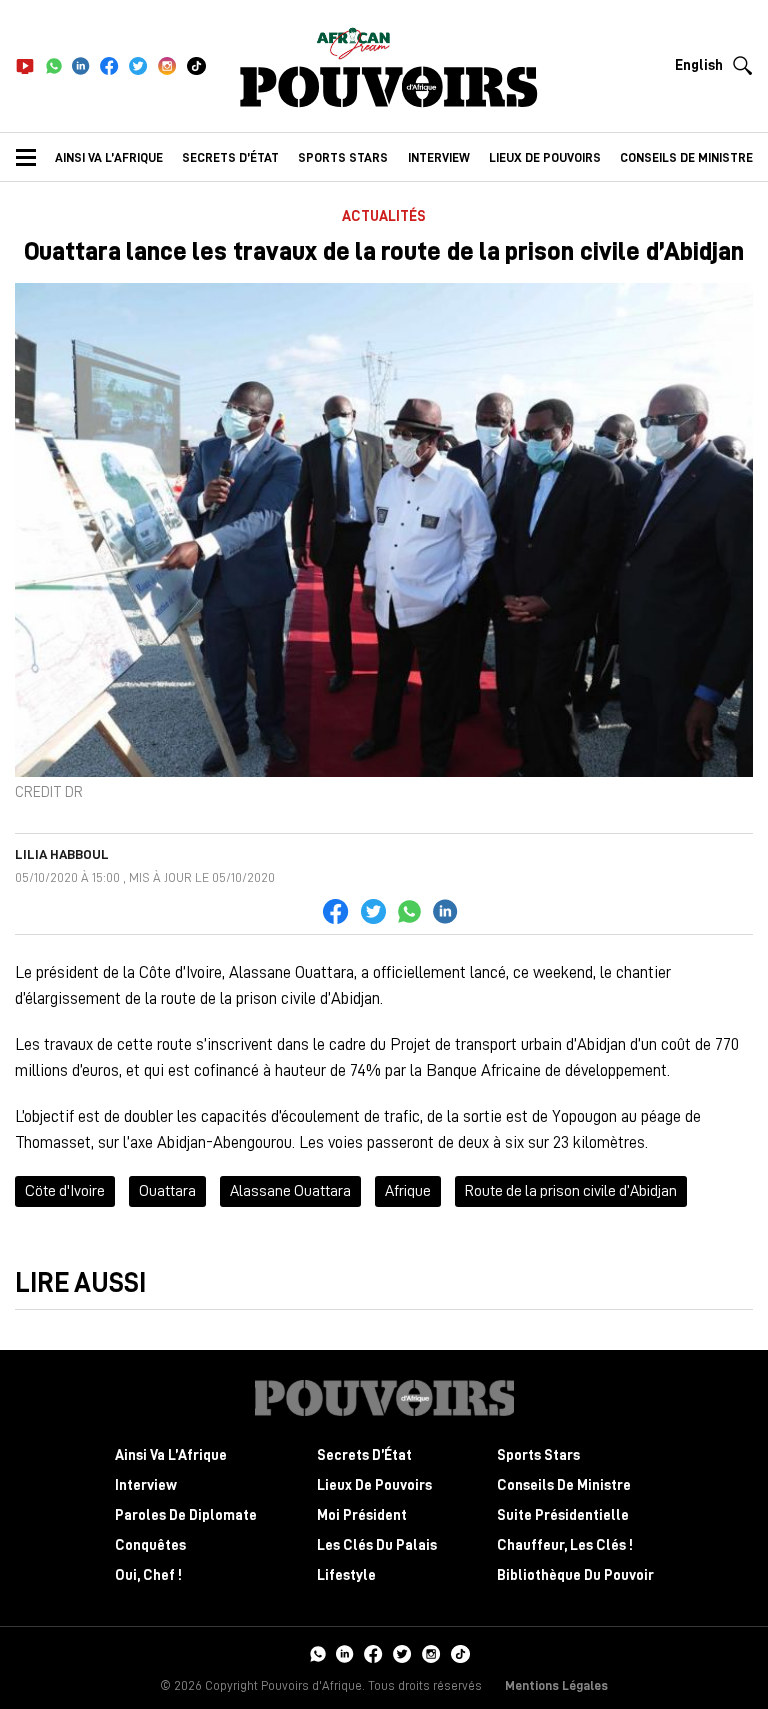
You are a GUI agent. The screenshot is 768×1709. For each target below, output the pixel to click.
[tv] (25, 66)
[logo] (389, 87)
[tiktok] (196, 66)
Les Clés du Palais (377, 1545)
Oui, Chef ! (148, 1575)
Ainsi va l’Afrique (109, 157)
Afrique (408, 1191)
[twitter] (138, 66)
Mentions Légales (556, 1685)
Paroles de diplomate (186, 1515)
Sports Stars (343, 157)
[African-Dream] (353, 40)
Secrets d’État (230, 157)
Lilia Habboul (62, 854)
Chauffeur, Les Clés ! (565, 1545)
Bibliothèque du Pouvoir (575, 1575)
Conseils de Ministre (564, 1485)
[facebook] (109, 66)
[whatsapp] (53, 66)
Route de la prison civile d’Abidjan (571, 1191)
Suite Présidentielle (563, 1515)
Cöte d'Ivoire (65, 1191)
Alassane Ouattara (290, 1191)
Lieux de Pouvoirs (374, 1485)
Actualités (384, 216)
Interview (439, 157)
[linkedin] (81, 66)
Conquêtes (150, 1545)
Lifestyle (346, 1575)
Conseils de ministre (686, 157)
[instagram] (167, 66)
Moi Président (362, 1515)
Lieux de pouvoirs (545, 157)
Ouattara (167, 1191)
